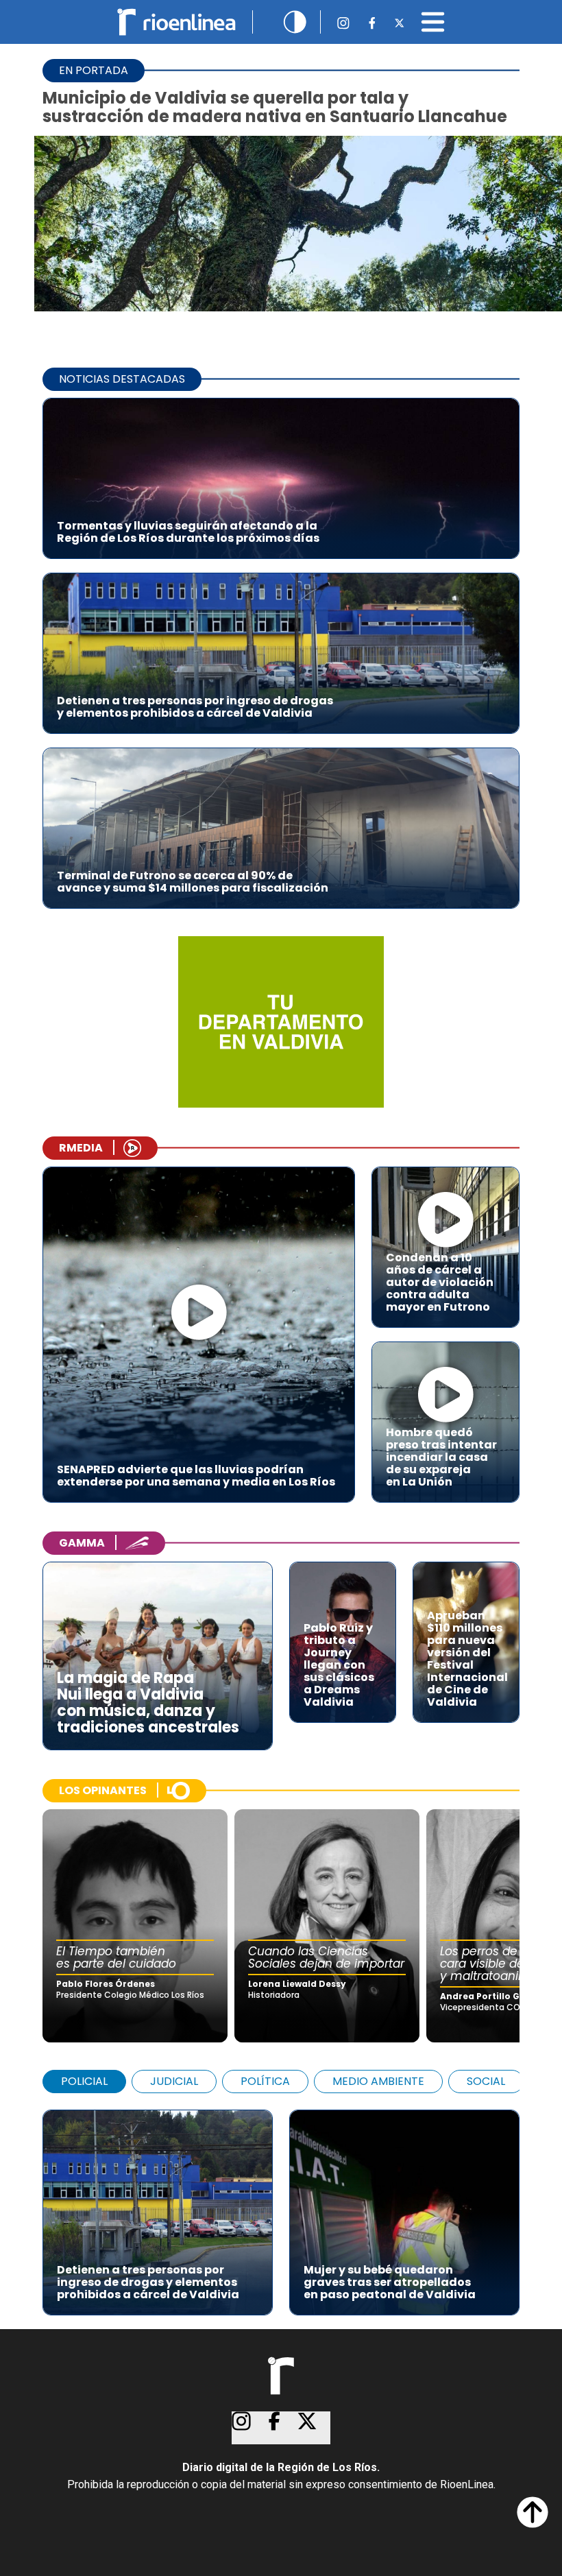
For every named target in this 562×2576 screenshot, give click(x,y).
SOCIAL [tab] (486, 2081)
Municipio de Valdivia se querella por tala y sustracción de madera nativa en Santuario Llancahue (275, 107)
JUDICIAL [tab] (174, 2081)
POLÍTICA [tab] (265, 2081)
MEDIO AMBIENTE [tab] (378, 2081)
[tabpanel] (281, 2206)
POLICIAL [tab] (84, 2081)
